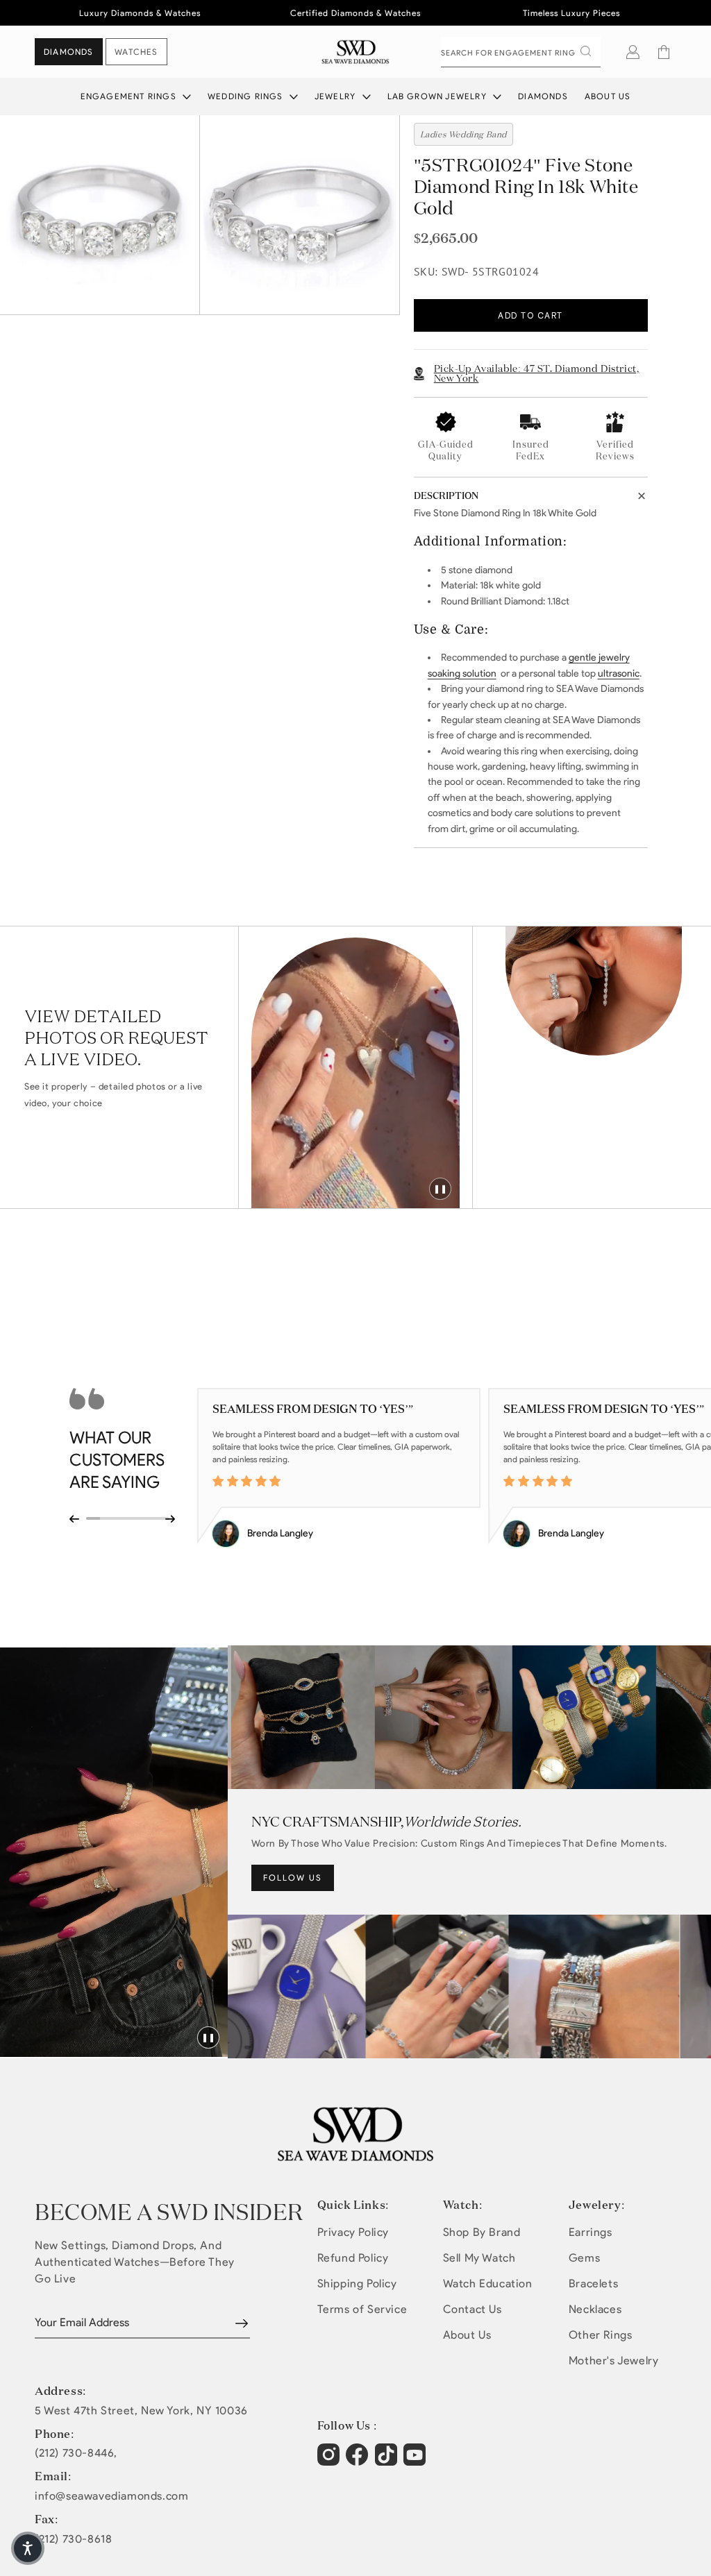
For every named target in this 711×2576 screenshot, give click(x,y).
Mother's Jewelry (614, 2361)
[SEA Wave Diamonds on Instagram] (330, 2461)
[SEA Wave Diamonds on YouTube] (388, 2461)
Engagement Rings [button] (130, 96)
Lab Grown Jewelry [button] (439, 96)
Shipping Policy (357, 2283)
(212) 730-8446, (76, 2453)
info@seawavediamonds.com (111, 2496)
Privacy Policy (353, 2232)
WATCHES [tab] (136, 52)
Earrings (591, 2232)
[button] (664, 52)
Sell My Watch (479, 2258)
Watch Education (488, 2283)
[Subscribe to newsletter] (242, 2323)
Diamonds (543, 96)
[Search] (585, 51)
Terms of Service (362, 2309)
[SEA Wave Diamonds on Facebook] (359, 2461)
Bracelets (593, 2283)
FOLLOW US (293, 1878)
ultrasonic (619, 673)
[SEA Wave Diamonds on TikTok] (416, 2461)
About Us (608, 96)
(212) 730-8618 (73, 2539)
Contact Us (472, 2309)
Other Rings (601, 2335)
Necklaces (595, 2309)
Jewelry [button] (337, 96)
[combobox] (521, 52)
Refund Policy (353, 2258)
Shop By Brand (482, 2232)
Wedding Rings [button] (247, 96)
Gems (584, 2258)
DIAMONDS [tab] (69, 52)
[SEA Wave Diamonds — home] (356, 52)
